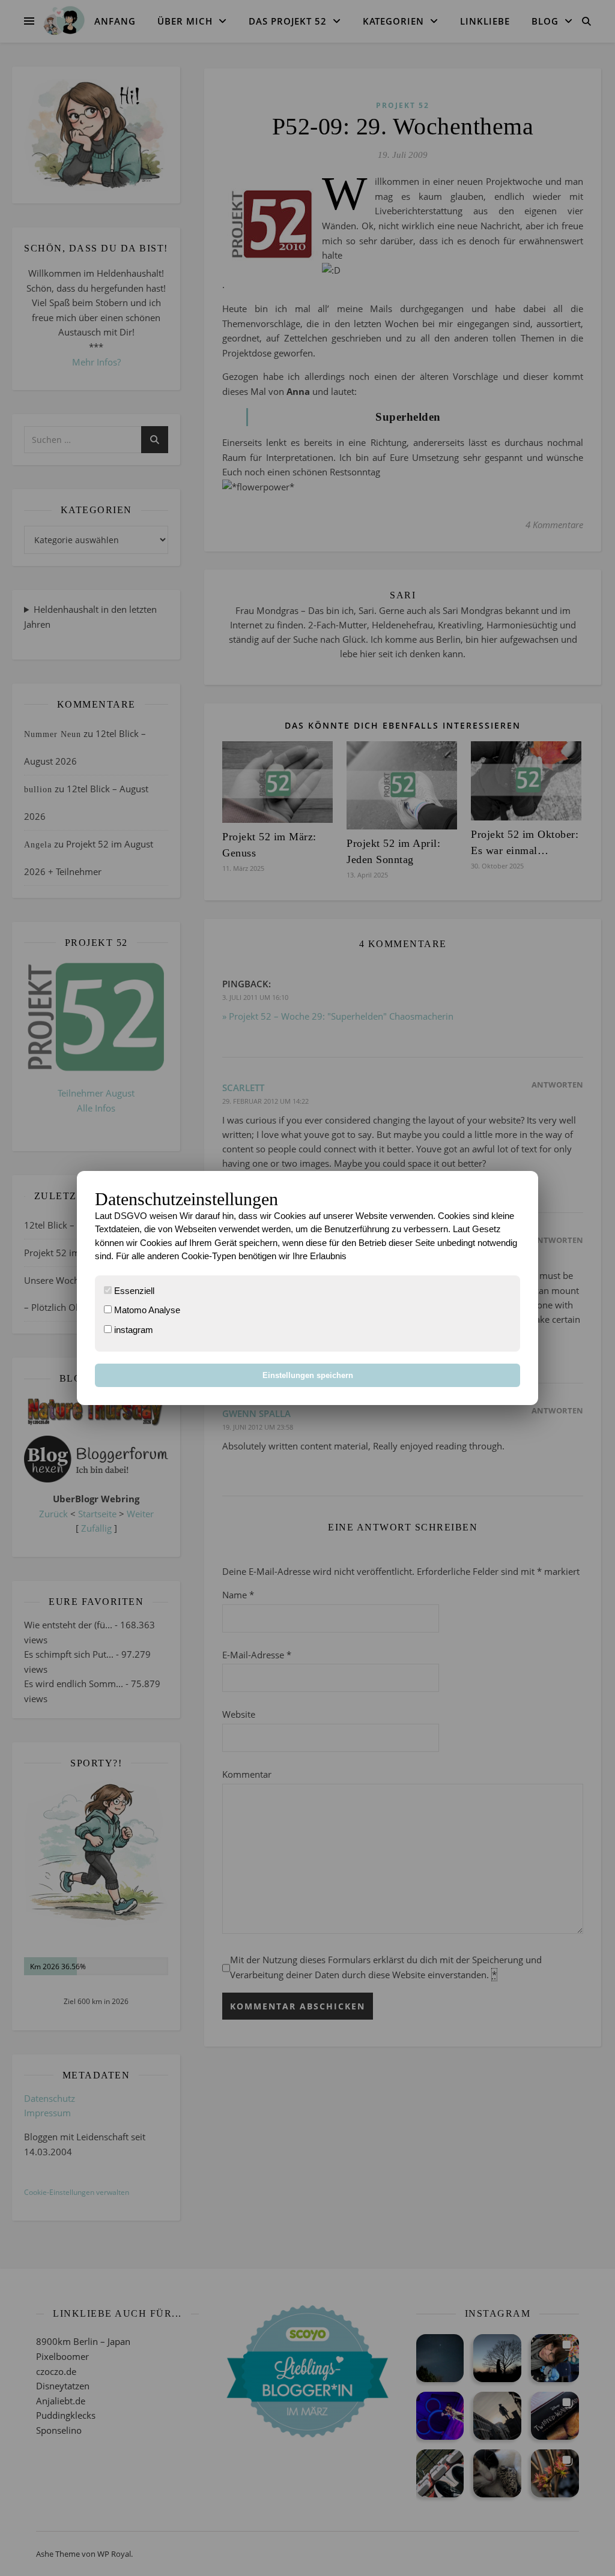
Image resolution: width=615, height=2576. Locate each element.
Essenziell (133, 1291)
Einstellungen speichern (308, 1375)
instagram (132, 1330)
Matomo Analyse (146, 1310)
